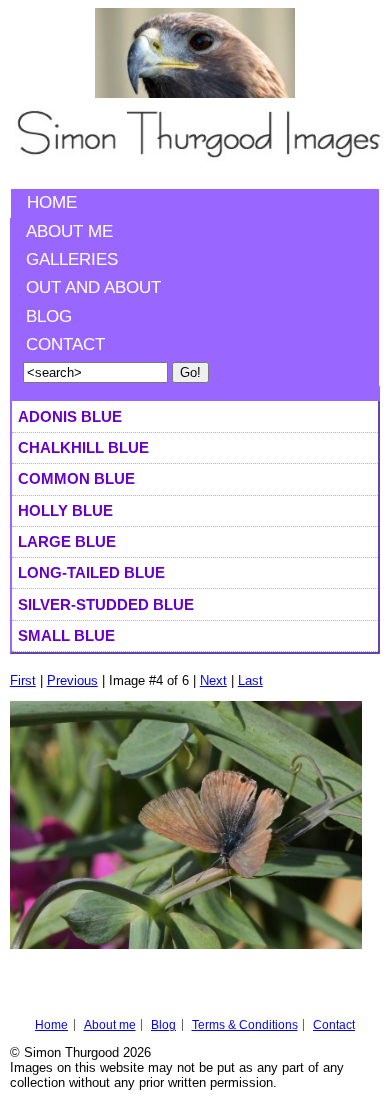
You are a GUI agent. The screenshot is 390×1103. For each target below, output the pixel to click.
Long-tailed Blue (91, 572)
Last (250, 680)
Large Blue (67, 541)
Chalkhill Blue (83, 447)
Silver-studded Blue (106, 604)
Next (213, 680)
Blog (49, 316)
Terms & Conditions (245, 1025)
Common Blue (76, 478)
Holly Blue (65, 510)
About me (69, 231)
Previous (72, 680)
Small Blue (66, 635)
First (23, 680)
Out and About (93, 287)
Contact (65, 344)
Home (52, 202)
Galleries (72, 259)
